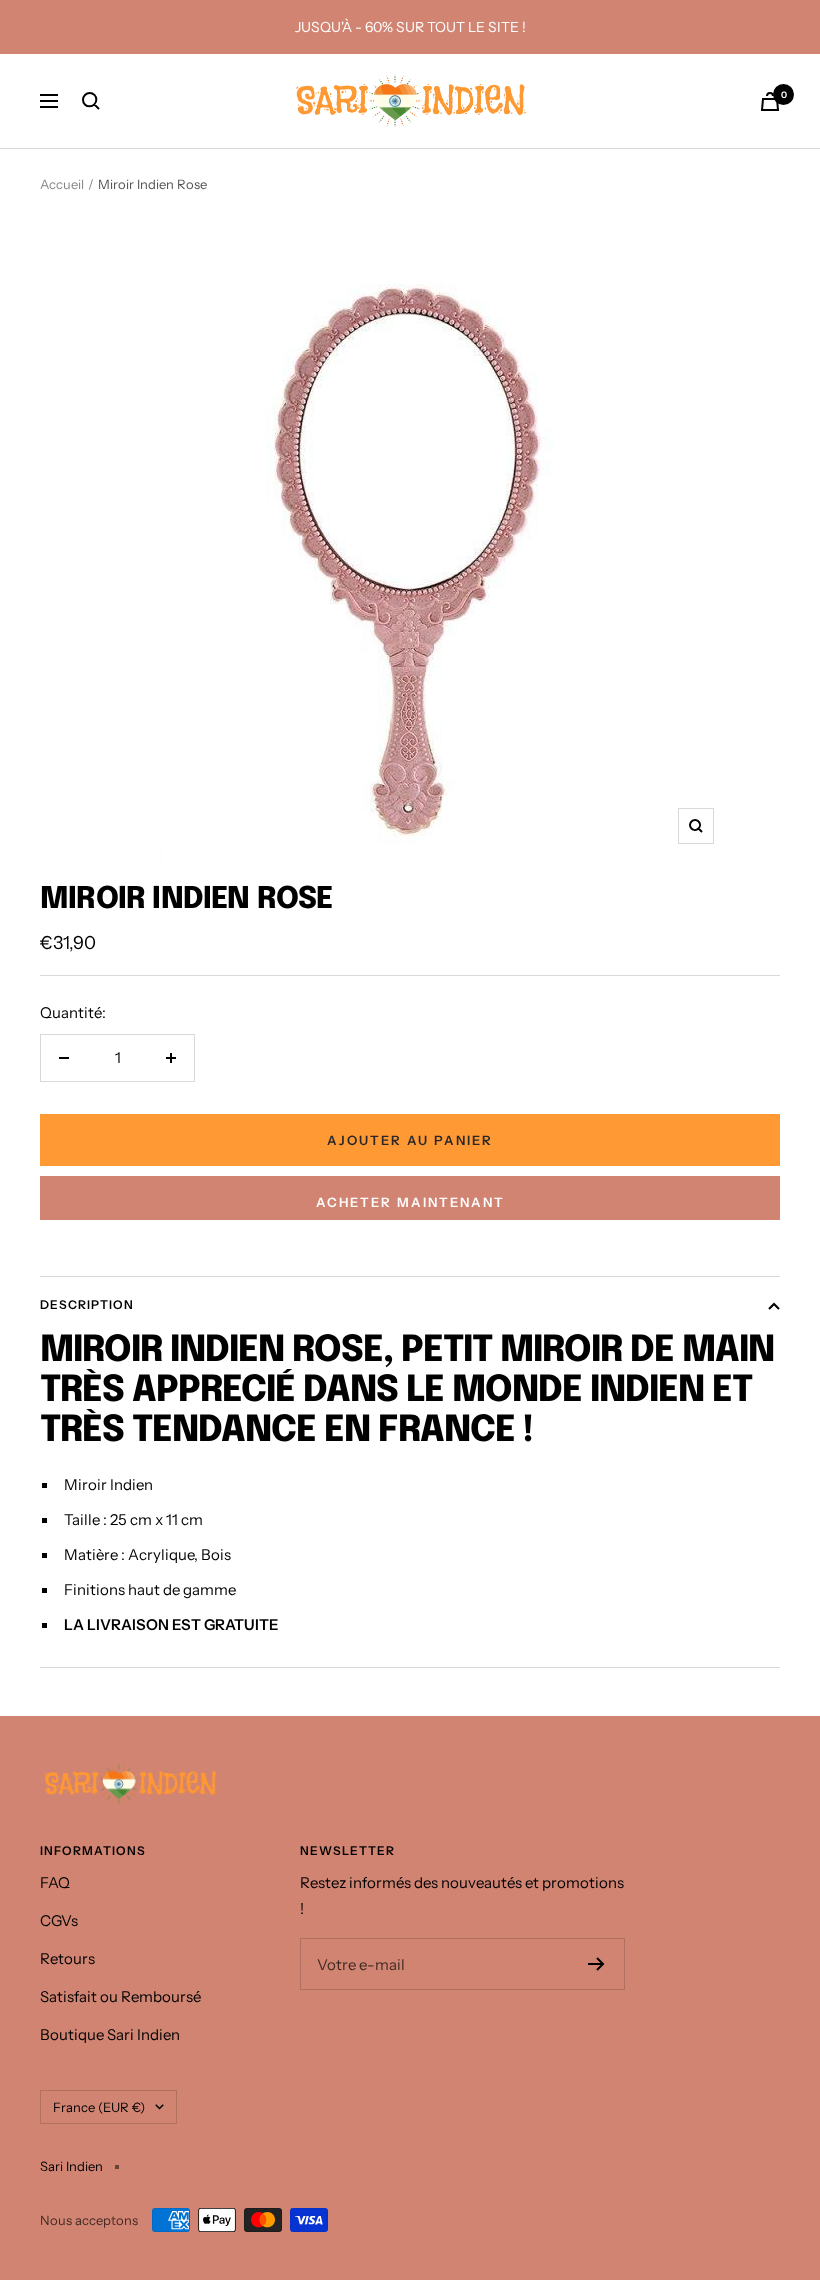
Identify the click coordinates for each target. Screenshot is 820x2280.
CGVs (59, 1920)
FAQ (55, 1882)
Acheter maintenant (410, 1202)
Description (87, 1304)
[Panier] (770, 101)
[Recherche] (91, 101)
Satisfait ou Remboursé (120, 1996)
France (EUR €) (99, 2107)
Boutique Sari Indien (110, 2034)
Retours (67, 1958)
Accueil (62, 184)
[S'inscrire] (596, 1964)
